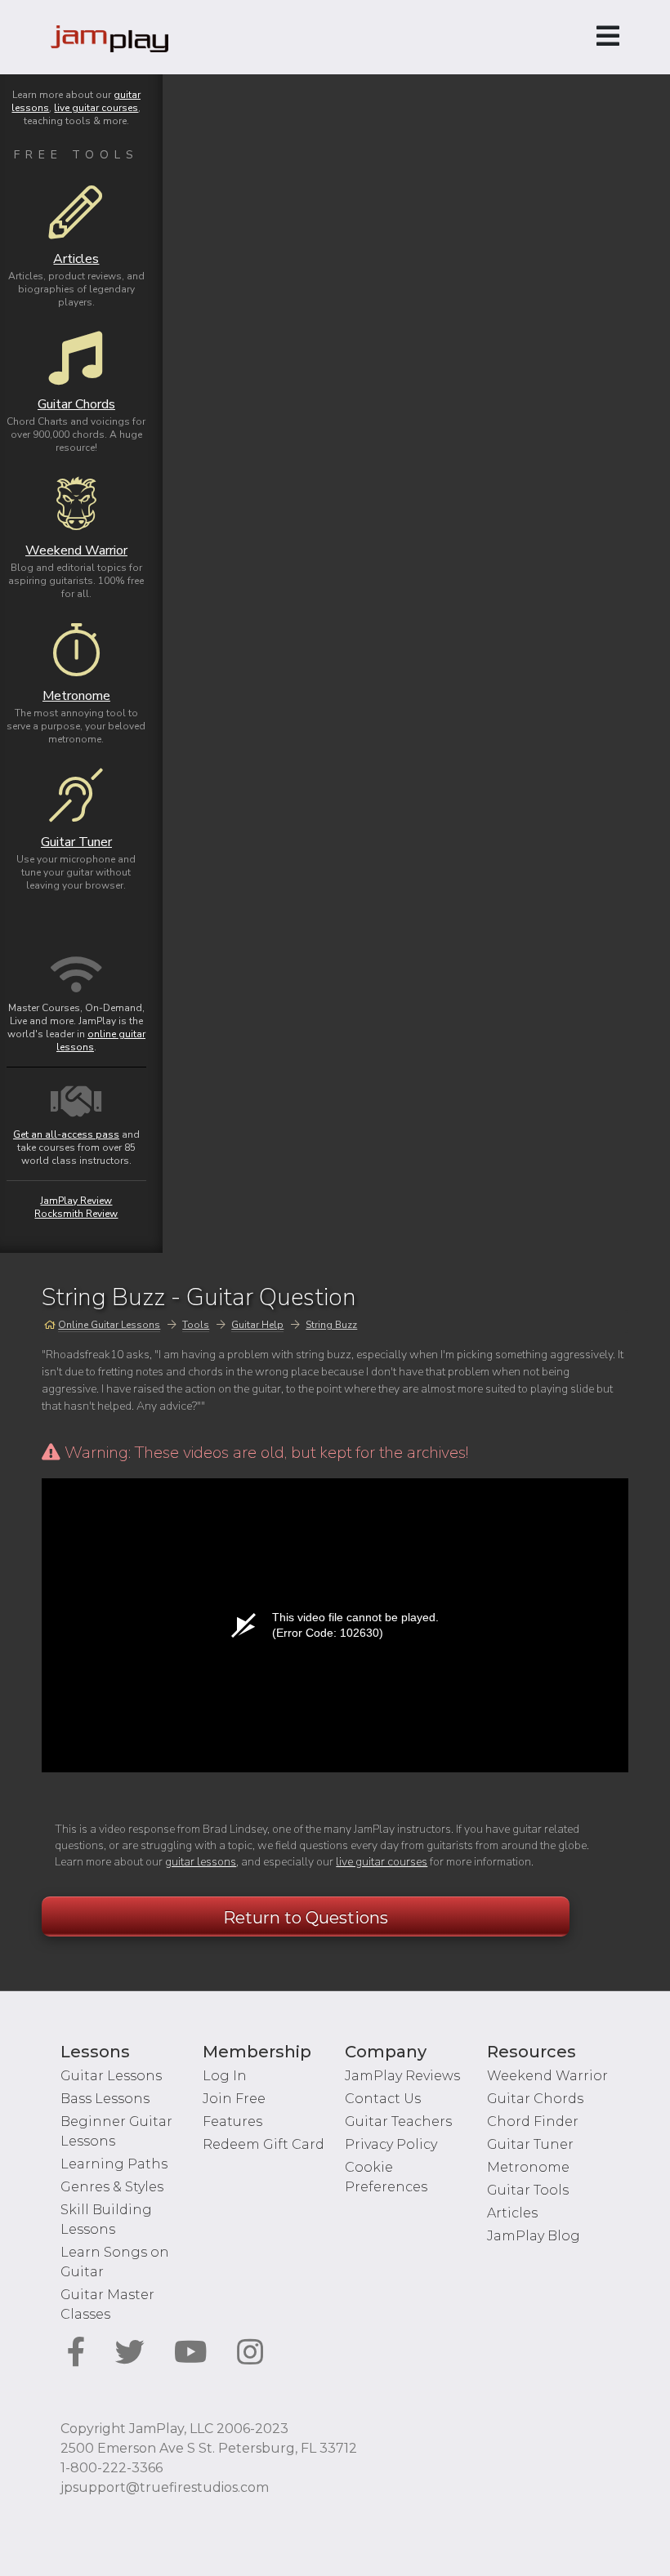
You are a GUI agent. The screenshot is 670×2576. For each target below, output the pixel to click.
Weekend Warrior (547, 2076)
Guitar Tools (528, 2190)
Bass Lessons (105, 2099)
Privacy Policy (391, 2144)
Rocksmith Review (76, 1214)
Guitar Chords (535, 2099)
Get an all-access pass (66, 1134)
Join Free (234, 2099)
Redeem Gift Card (264, 2144)
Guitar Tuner (530, 2144)
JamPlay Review (76, 1201)
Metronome (528, 2167)
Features (232, 2121)
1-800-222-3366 (112, 2468)
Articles (512, 2213)
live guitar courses (382, 1862)
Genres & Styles (112, 2187)
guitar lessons (201, 1862)
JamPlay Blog (534, 2236)
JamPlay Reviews (402, 2076)
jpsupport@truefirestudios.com (165, 2487)
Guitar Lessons (111, 2076)
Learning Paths (114, 2164)
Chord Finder (533, 2121)
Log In (225, 2076)
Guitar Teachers (398, 2121)
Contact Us (383, 2099)
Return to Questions (306, 1918)
